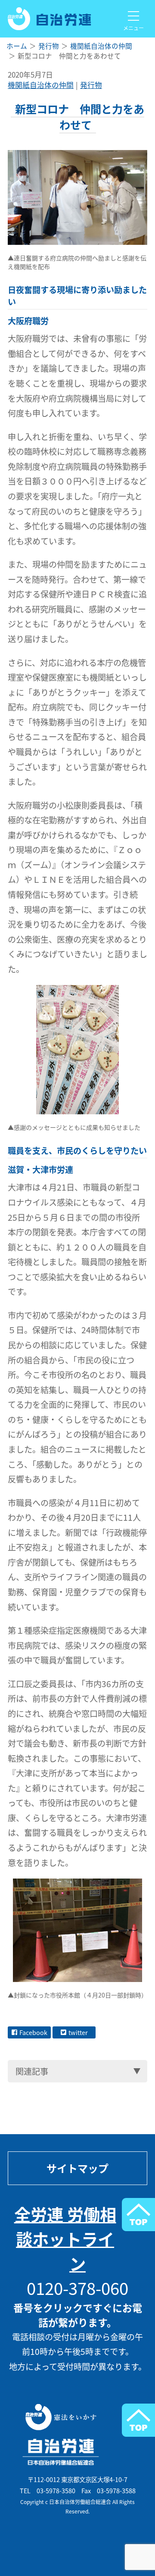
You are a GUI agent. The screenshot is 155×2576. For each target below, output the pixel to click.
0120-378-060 (77, 2288)
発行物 (91, 85)
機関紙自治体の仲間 (41, 85)
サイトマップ (77, 2168)
